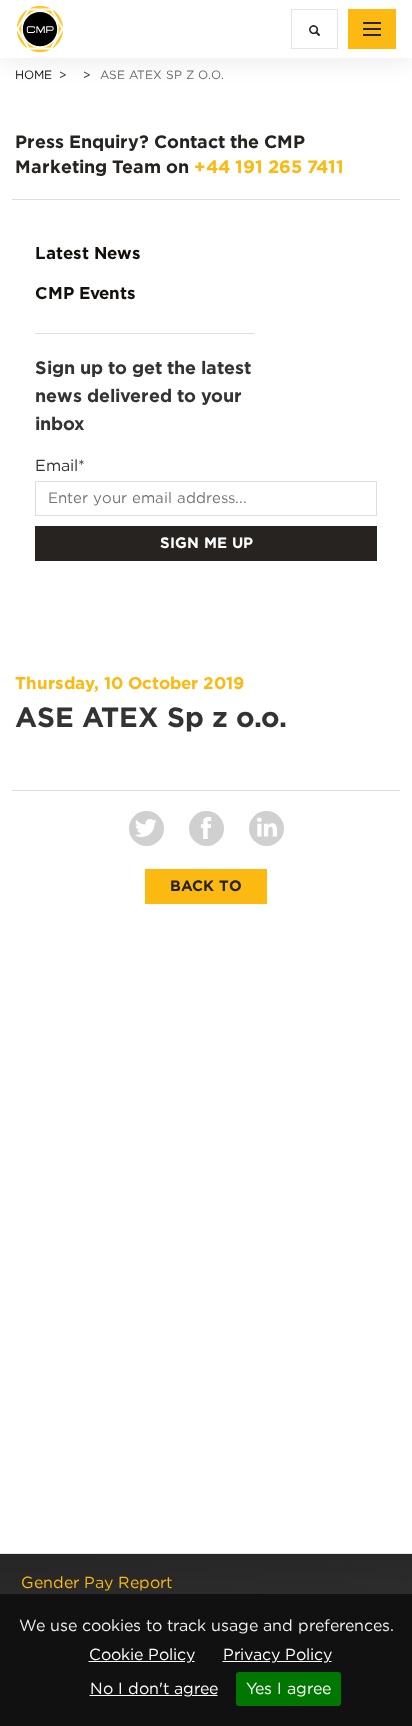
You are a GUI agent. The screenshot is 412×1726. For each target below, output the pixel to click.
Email (60, 466)
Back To (206, 886)
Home (33, 74)
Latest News (88, 253)
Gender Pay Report (96, 1583)
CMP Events (85, 293)
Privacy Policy (277, 1654)
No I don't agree (154, 1688)
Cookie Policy (142, 1654)
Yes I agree (288, 1688)
